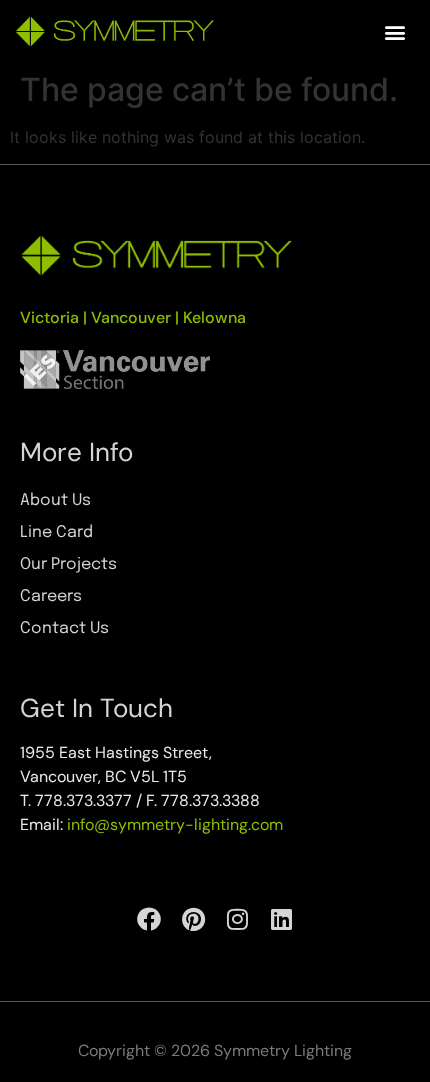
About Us (55, 500)
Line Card (56, 532)
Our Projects (68, 564)
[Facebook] (149, 919)
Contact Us (64, 628)
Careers (51, 596)
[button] (395, 31)
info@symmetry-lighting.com (175, 824)
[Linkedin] (281, 919)
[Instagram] (237, 919)
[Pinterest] (193, 919)
